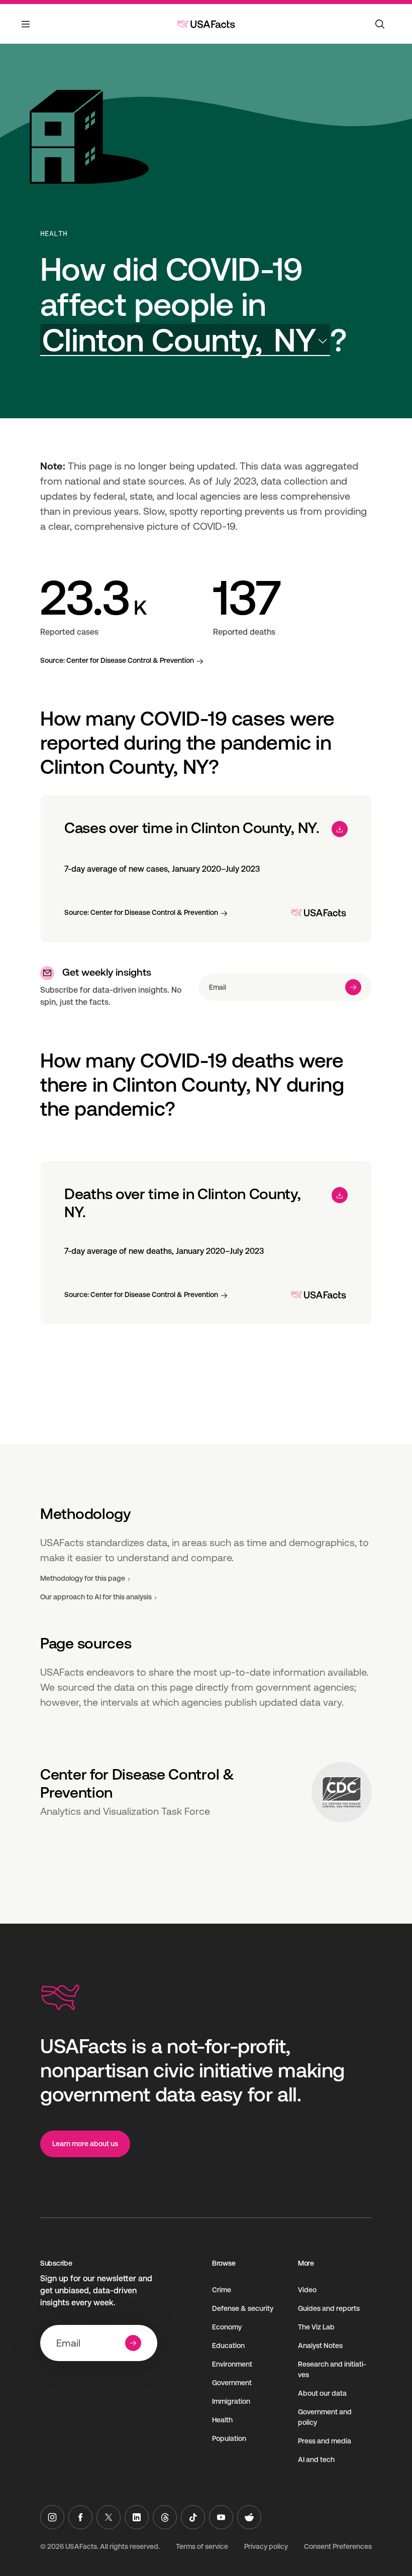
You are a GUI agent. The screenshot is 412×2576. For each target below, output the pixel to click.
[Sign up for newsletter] (353, 987)
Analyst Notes (320, 2346)
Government (232, 2383)
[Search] (380, 24)
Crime (222, 2290)
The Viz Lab (316, 2327)
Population (229, 2438)
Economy (227, 2327)
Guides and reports (329, 2308)
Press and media (325, 2441)
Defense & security (243, 2308)
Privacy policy (266, 2546)
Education (228, 2346)
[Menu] (26, 30)
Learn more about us (85, 2144)
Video (307, 2290)
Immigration (231, 2401)
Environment (232, 2364)
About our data (322, 2393)
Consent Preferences (338, 2546)
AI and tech (316, 2460)
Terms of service (202, 2546)
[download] (340, 829)
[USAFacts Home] (206, 24)
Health (54, 233)
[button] (185, 340)
